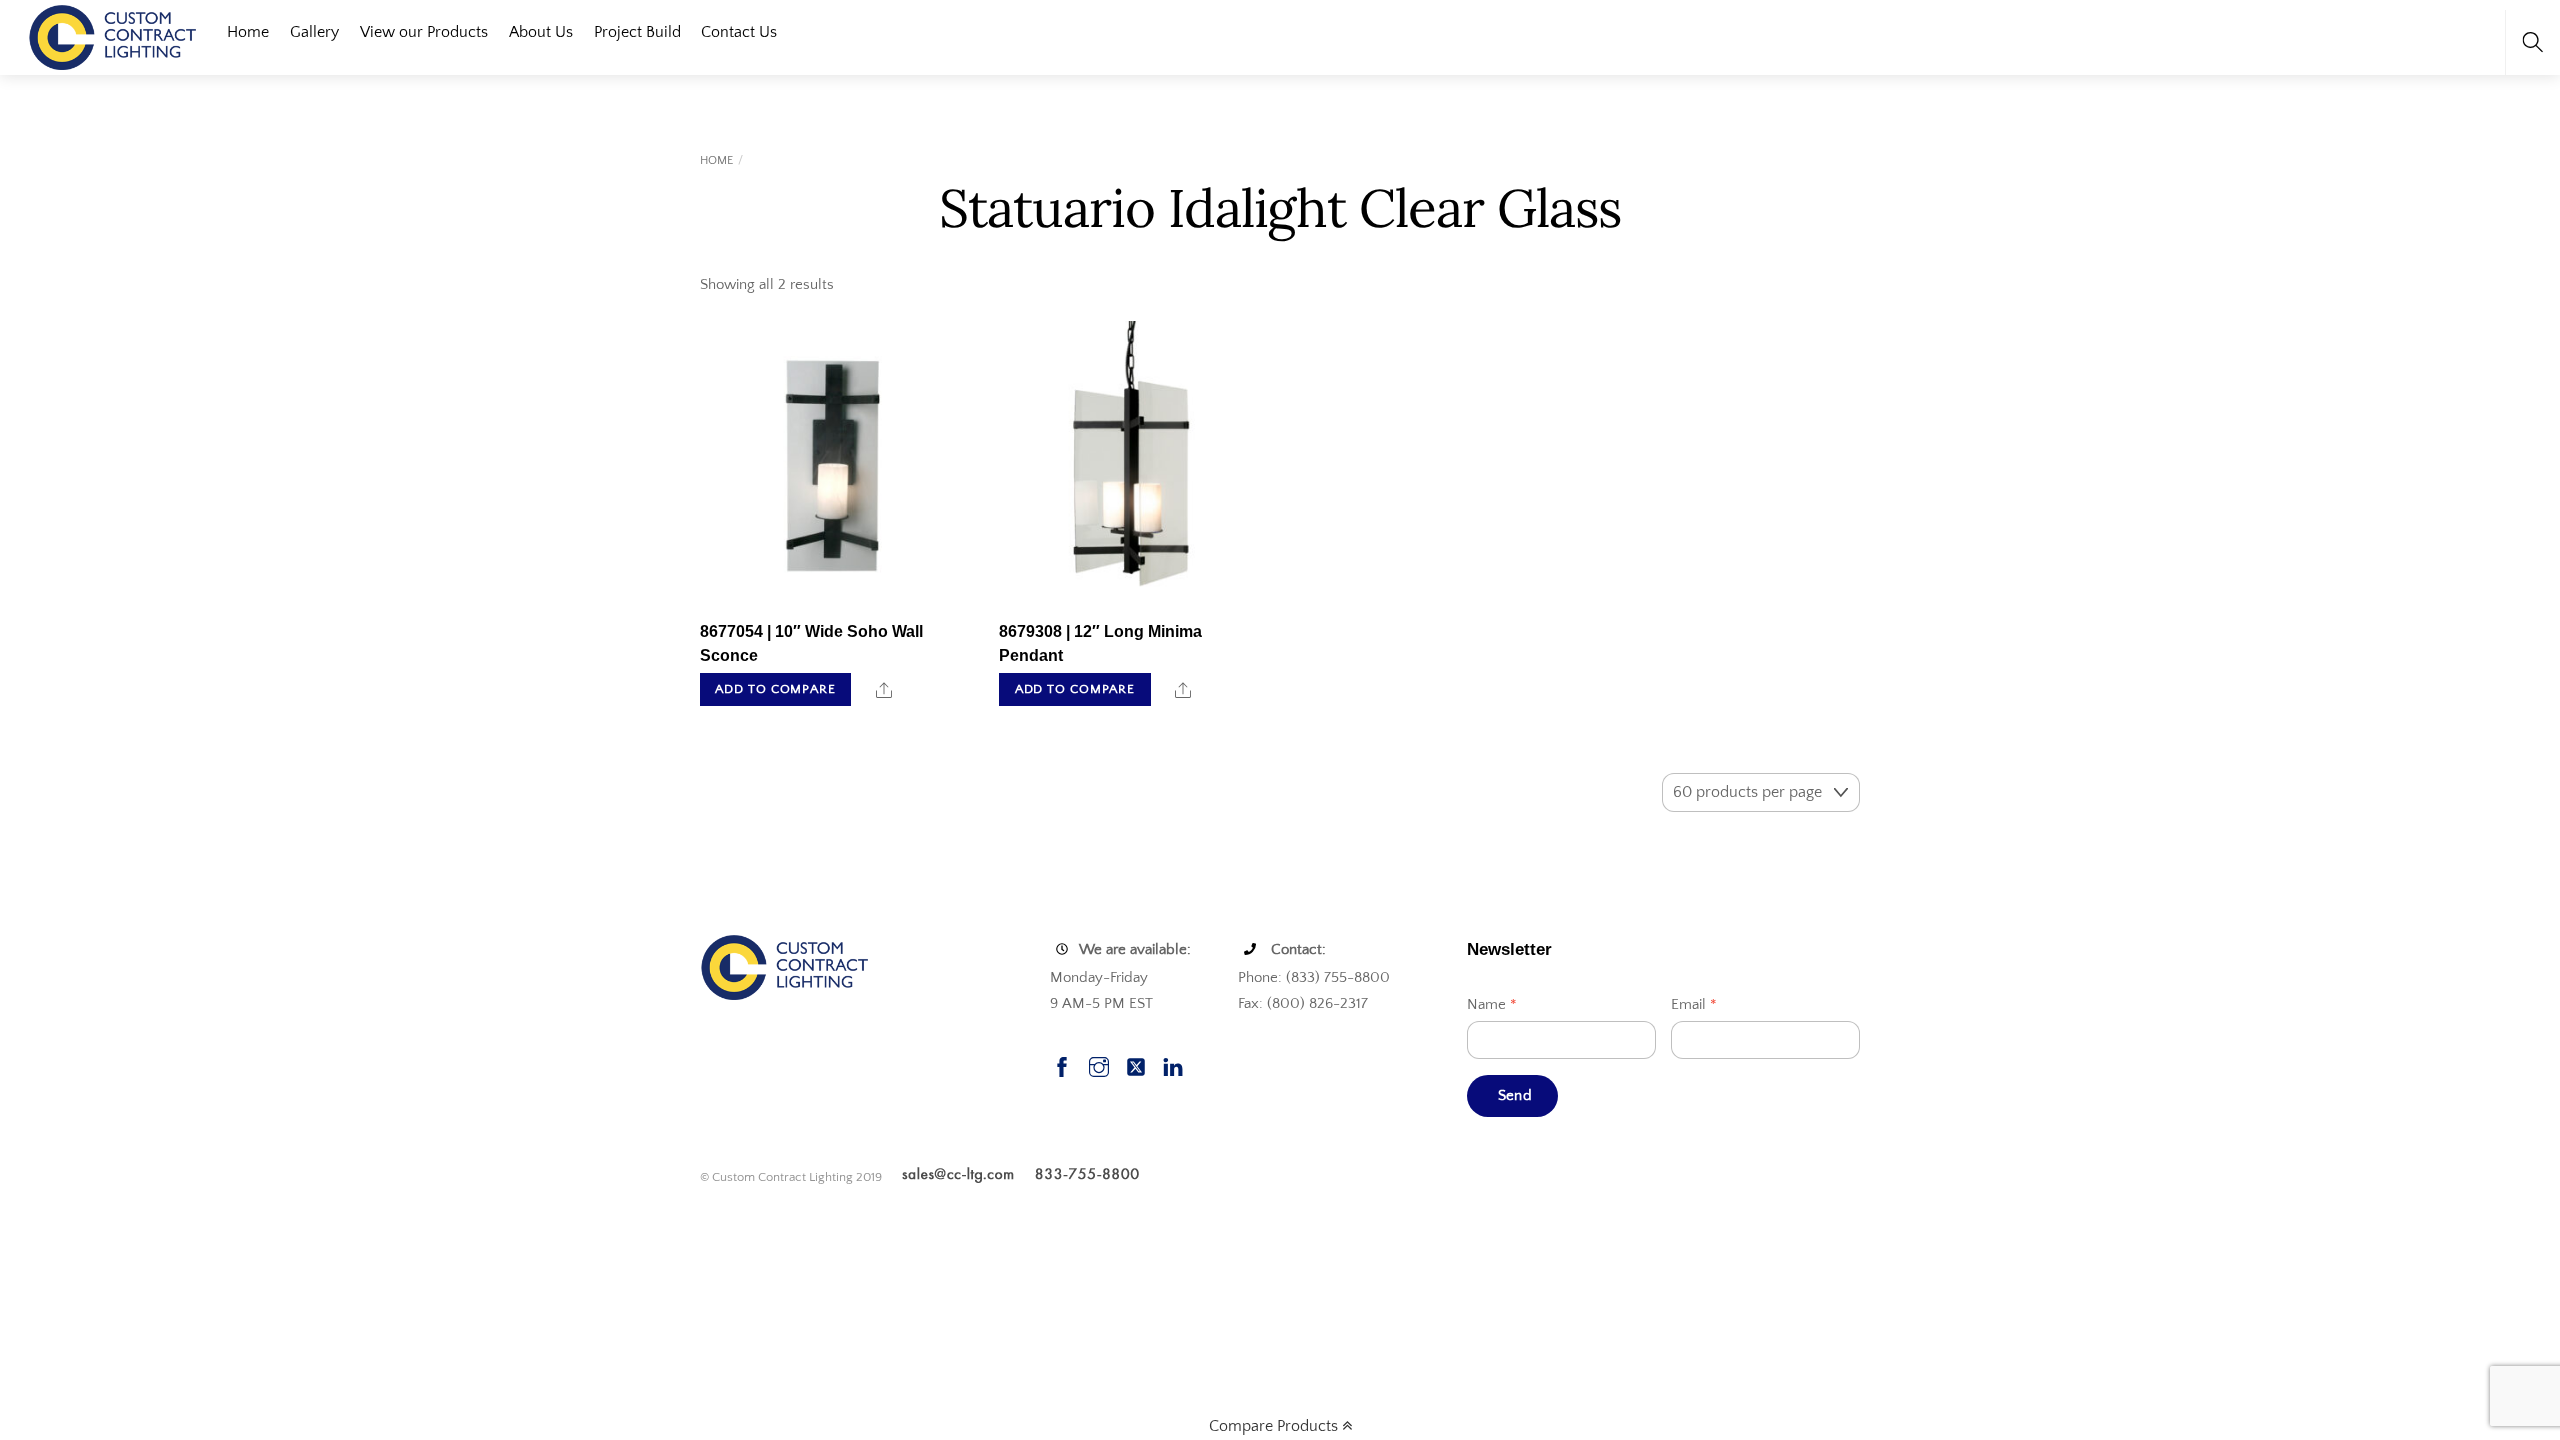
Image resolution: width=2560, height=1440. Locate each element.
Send (1515, 1095)
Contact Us (739, 32)
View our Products (424, 32)
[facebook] (1062, 1064)
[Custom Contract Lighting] (113, 35)
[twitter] (1136, 1064)
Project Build (637, 32)
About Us (541, 32)
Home (248, 32)
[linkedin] (1173, 1064)
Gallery (314, 32)
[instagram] (1099, 1064)
